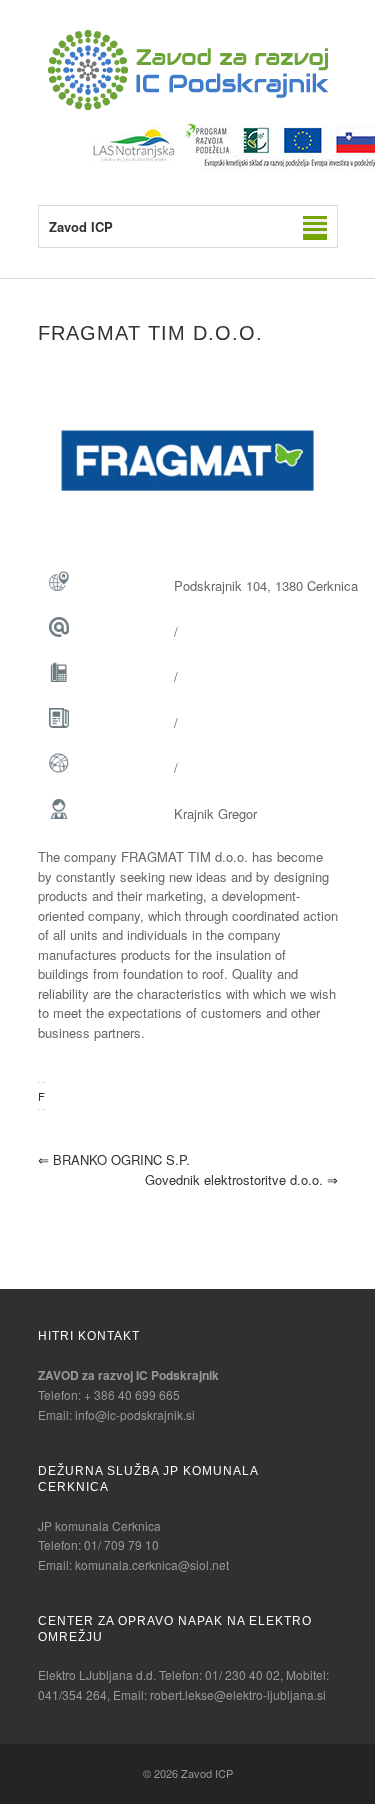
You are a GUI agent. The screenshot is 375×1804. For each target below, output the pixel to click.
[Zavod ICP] (188, 104)
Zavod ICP (207, 1773)
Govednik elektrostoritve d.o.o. (241, 1179)
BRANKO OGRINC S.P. (114, 1159)
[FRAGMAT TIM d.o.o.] (188, 460)
